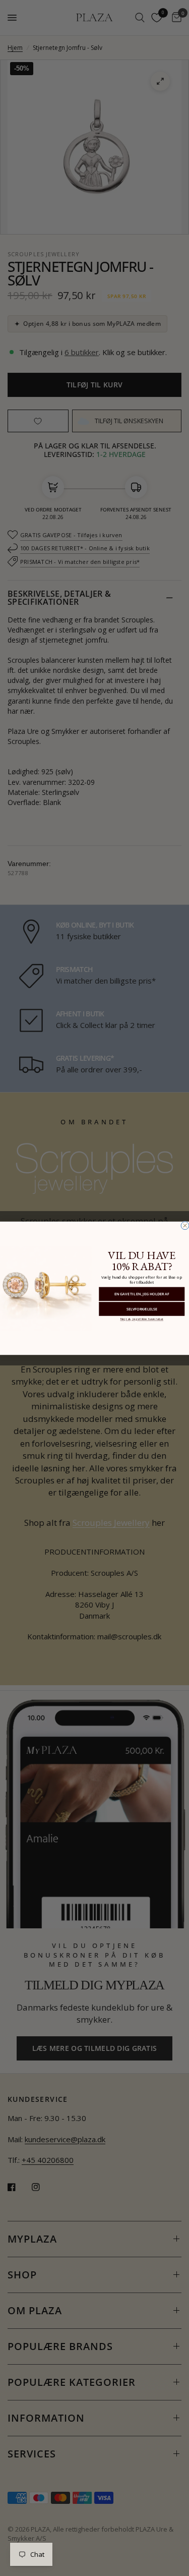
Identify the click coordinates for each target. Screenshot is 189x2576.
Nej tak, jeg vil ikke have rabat (142, 1319)
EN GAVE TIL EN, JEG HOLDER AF (142, 1294)
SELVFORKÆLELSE (142, 1308)
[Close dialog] (185, 1225)
